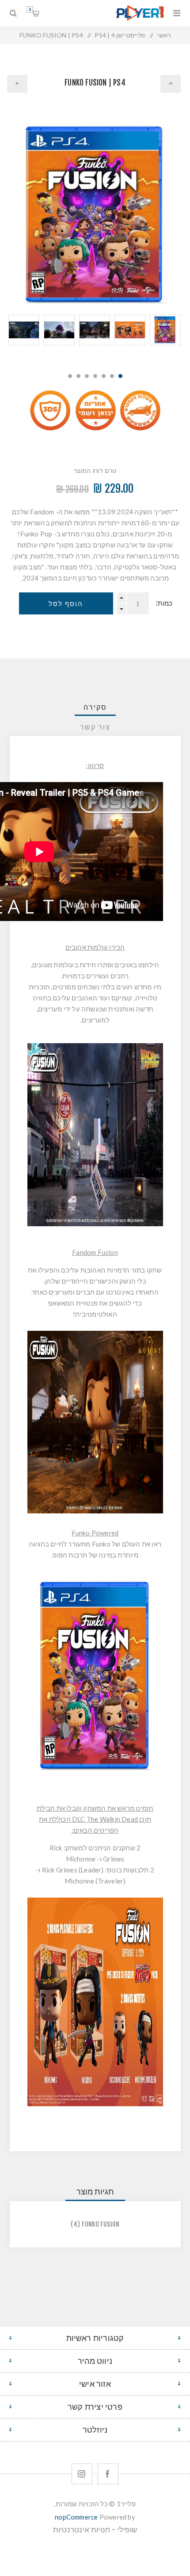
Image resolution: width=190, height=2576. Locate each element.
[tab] (95, 707)
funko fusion (101, 2224)
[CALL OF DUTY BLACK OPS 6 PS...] (171, 84)
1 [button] (120, 376)
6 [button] (78, 376)
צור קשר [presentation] (95, 727)
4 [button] (95, 376)
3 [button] (104, 376)
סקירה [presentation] (95, 707)
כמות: (164, 603)
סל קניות (30, 9)
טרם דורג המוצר (95, 470)
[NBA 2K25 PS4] (17, 84)
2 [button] (112, 376)
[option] (165, 339)
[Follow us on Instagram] (82, 2474)
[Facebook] (108, 2474)
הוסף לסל (66, 604)
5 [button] (87, 376)
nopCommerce (76, 2517)
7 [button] (70, 376)
